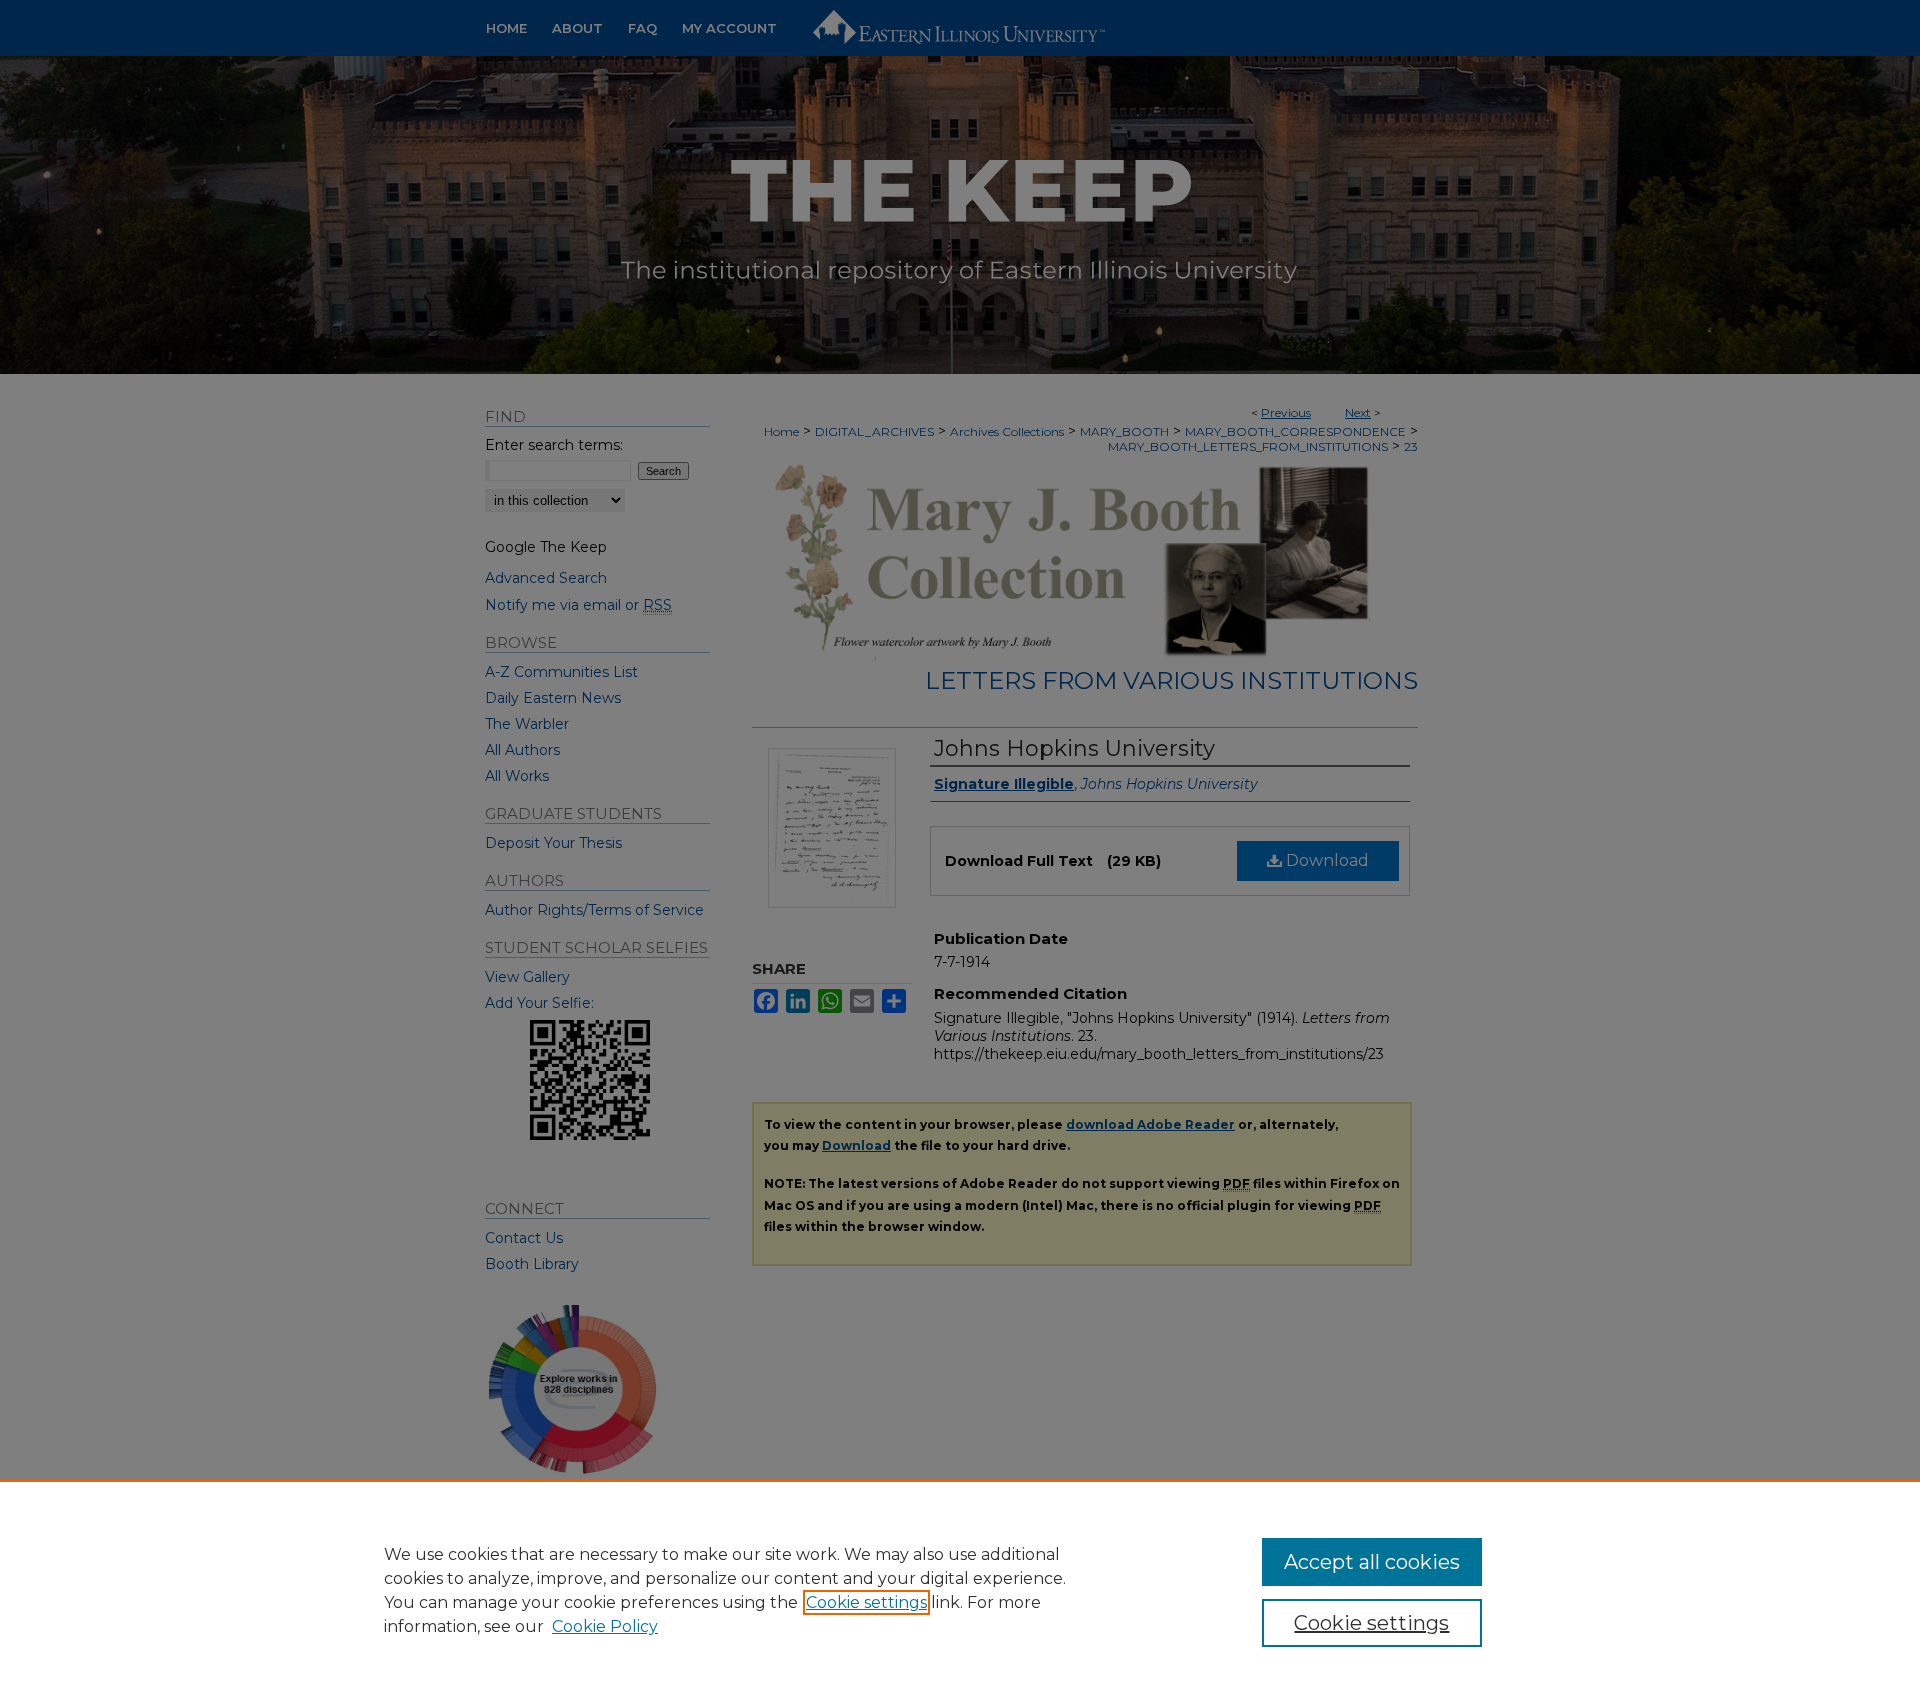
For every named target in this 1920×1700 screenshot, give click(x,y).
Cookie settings (866, 1602)
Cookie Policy (605, 1626)
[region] (960, 1590)
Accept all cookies (1372, 1562)
